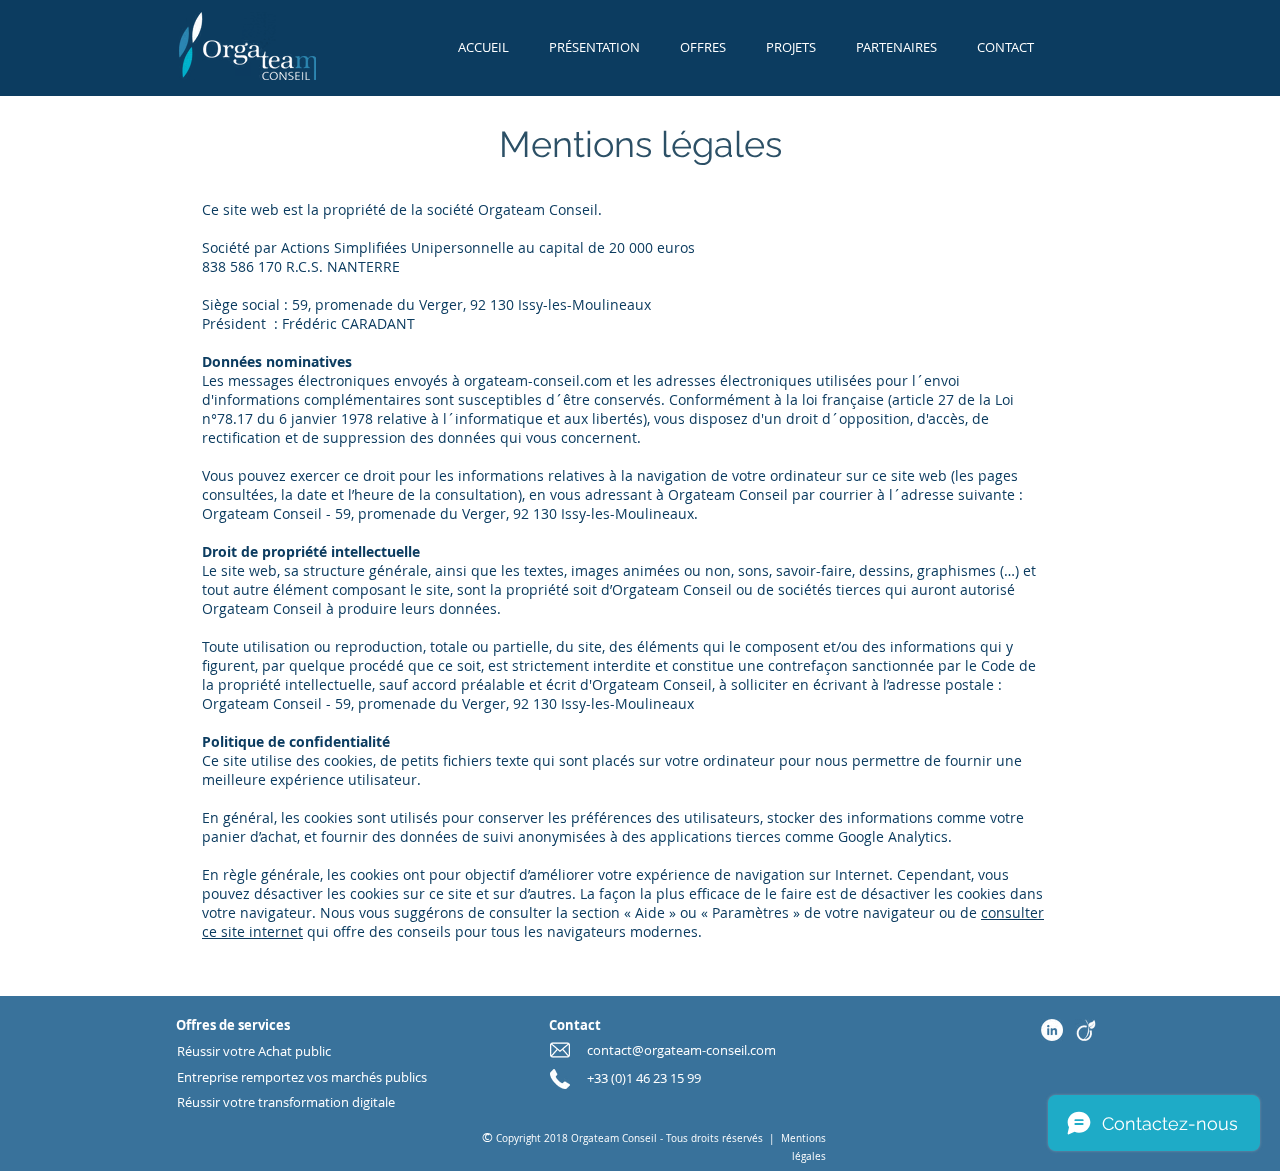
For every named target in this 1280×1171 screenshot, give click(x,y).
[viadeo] (1086, 1030)
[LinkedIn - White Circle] (1052, 1030)
